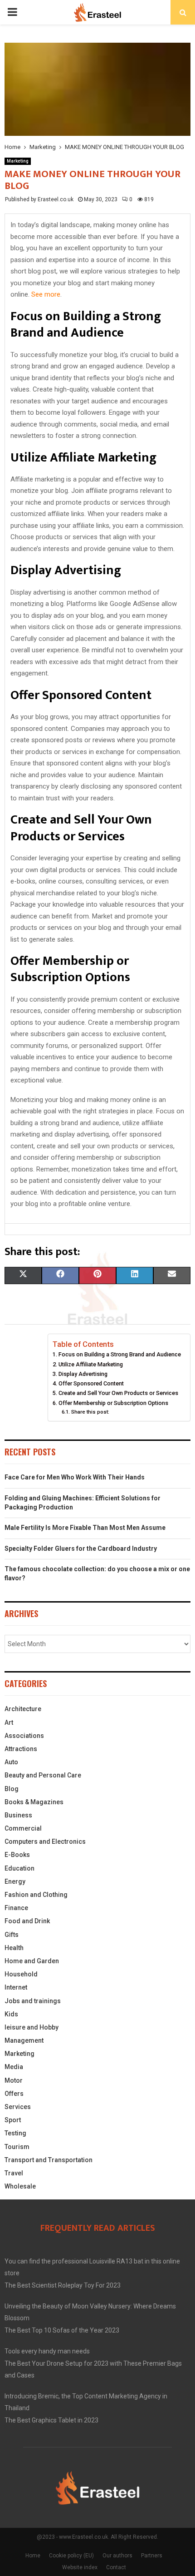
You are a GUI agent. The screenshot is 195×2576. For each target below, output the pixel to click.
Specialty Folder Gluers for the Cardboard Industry (81, 1549)
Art (9, 1722)
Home (33, 2556)
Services (18, 2107)
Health (14, 1948)
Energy (15, 1881)
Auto (11, 1762)
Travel (14, 2173)
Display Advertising (83, 1374)
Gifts (12, 1935)
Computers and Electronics (45, 1841)
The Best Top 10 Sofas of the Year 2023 (62, 2330)
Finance (16, 1908)
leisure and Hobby (32, 2027)
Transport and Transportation (49, 2160)
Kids (11, 2014)
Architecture (23, 1709)
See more (46, 294)
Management (24, 2040)
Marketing (18, 161)
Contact (116, 2567)
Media (14, 2067)
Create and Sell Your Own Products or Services (118, 1393)
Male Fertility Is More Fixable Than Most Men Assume (85, 1528)
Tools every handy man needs (47, 2351)
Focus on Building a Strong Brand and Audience (120, 1354)
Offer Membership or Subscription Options (113, 1403)
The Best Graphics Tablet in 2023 (51, 2420)
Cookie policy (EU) (71, 2556)
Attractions (21, 1749)
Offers (14, 2094)
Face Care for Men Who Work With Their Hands (75, 1477)
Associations (24, 1736)
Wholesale (20, 2186)
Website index (80, 2567)
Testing (15, 2133)
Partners (152, 2556)
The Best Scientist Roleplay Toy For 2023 (63, 2285)
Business (18, 1815)
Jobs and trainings (33, 2001)
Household (21, 1974)
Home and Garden (32, 1961)
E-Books (17, 1855)
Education (19, 1868)
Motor (14, 2080)
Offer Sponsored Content (91, 1383)
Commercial (23, 1828)
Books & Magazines (34, 1802)
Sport (13, 2120)
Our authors (117, 2556)
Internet (16, 1987)
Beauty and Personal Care (43, 1775)
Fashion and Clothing (36, 1895)
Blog (12, 1789)
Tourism (17, 2147)
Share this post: (90, 1412)
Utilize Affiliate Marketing (91, 1364)
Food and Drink (27, 1921)
